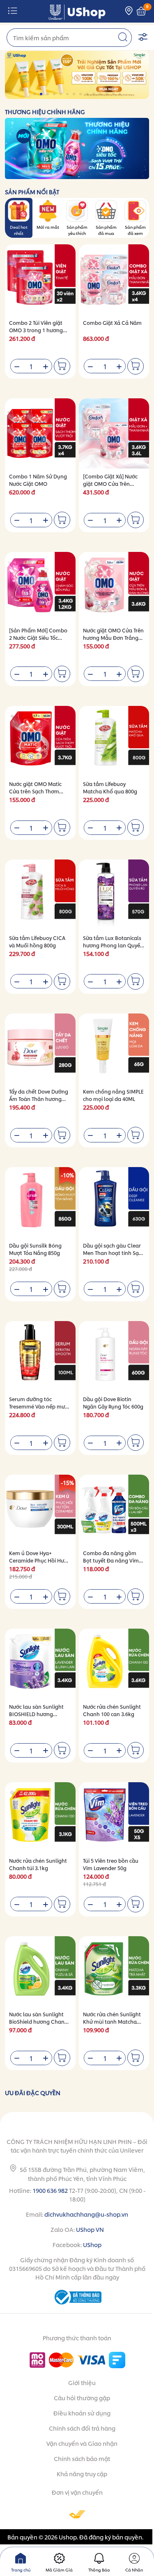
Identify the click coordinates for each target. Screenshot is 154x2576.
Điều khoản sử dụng (82, 2413)
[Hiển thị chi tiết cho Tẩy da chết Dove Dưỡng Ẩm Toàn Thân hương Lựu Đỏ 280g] (40, 1049)
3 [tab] (48, 94)
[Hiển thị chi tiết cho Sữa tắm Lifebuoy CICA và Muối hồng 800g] (40, 895)
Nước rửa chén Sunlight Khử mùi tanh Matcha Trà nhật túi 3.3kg (112, 2021)
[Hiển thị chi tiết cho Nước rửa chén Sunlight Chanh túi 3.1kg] (40, 1818)
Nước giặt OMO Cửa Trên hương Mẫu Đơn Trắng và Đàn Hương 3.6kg (113, 638)
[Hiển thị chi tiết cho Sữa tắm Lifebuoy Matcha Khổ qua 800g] (114, 741)
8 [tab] (81, 94)
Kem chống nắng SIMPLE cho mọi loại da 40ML (113, 1095)
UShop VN (90, 2229)
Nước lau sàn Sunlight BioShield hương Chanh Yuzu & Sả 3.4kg (38, 2021)
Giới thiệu (82, 2382)
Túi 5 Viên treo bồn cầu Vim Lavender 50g (111, 1864)
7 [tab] (75, 94)
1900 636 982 (50, 2190)
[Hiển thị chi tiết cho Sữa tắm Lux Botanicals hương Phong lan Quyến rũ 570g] (114, 895)
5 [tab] (61, 94)
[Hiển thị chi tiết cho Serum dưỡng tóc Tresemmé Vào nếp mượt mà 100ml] (40, 1356)
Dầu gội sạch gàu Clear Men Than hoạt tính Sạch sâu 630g (114, 1253)
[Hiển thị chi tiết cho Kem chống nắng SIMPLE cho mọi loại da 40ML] (114, 1049)
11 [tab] (101, 94)
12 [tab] (107, 94)
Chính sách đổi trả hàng (82, 2428)
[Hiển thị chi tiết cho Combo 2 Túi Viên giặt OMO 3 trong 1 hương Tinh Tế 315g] (40, 280)
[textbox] (69, 38)
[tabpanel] (77, 75)
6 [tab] (68, 94)
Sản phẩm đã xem (135, 230)
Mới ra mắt (48, 227)
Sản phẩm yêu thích (77, 230)
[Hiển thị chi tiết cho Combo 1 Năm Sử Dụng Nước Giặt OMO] (40, 434)
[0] (141, 11)
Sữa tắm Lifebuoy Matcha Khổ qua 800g (110, 787)
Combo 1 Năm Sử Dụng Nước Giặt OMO (38, 480)
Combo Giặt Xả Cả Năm (112, 323)
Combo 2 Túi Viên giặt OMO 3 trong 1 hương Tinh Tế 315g (36, 330)
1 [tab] (35, 94)
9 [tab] (88, 94)
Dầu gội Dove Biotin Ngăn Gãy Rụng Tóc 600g (113, 1403)
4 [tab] (55, 94)
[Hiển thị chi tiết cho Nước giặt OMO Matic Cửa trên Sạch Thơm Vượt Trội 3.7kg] (40, 741)
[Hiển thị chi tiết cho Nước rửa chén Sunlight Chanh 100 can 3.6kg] (114, 1664)
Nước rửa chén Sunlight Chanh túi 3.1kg (38, 1864)
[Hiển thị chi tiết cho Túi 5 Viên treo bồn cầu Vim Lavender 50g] (114, 1818)
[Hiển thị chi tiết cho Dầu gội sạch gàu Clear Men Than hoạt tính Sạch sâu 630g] (114, 1202)
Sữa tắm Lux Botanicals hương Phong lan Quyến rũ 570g (113, 945)
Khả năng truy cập (82, 2474)
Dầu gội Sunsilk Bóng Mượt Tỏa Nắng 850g (35, 1249)
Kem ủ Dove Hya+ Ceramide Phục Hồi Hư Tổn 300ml (37, 1560)
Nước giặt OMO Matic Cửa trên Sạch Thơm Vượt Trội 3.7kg (35, 791)
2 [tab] (42, 94)
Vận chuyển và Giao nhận (82, 2443)
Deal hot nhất (19, 230)
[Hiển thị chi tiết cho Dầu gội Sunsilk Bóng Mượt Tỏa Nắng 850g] (40, 1202)
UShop (92, 2244)
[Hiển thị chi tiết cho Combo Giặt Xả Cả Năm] (114, 280)
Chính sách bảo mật (82, 2458)
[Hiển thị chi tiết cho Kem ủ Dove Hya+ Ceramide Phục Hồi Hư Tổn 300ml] (40, 1510)
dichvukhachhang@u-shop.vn (86, 2214)
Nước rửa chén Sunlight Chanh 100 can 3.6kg (112, 1710)
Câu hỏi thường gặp (82, 2398)
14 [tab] (121, 94)
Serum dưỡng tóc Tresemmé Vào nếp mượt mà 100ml (40, 1406)
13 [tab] (114, 94)
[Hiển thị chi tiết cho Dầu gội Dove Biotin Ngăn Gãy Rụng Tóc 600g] (114, 1356)
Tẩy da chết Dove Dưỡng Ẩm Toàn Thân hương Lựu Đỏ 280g (39, 1099)
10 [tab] (94, 94)
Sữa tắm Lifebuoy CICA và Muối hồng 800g (37, 941)
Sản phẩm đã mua (106, 230)
